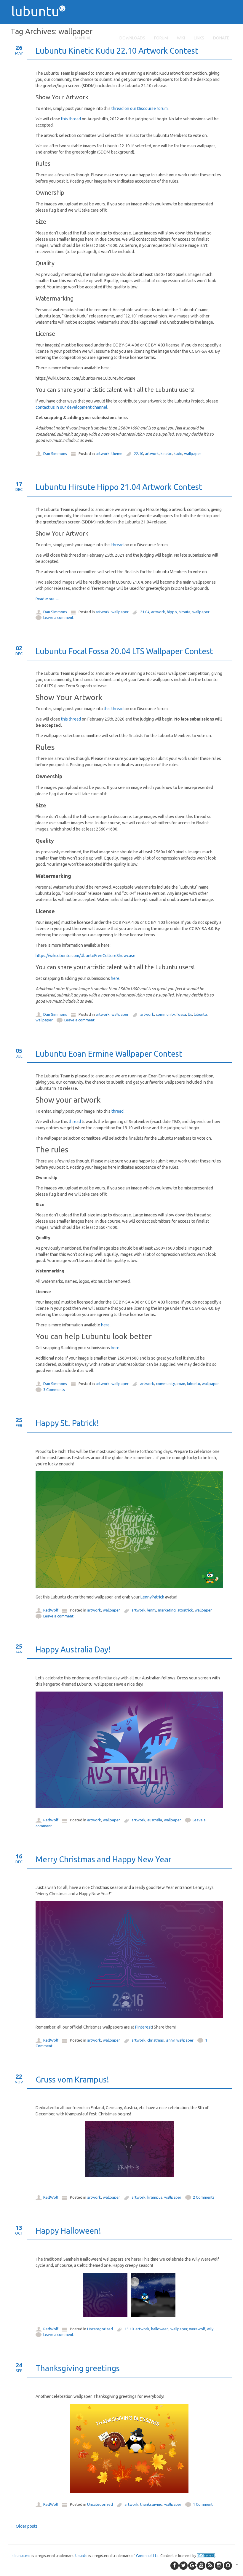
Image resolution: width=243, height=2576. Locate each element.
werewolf (197, 2329)
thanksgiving (151, 2504)
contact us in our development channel (71, 407)
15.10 (129, 2329)
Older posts (24, 2526)
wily (210, 2329)
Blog (105, 38)
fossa (181, 1014)
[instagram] (219, 2566)
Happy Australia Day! (73, 1649)
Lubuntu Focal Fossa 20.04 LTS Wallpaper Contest (124, 651)
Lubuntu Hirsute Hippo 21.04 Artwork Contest (119, 487)
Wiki (181, 38)
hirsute (185, 612)
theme (117, 453)
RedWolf (51, 1610)
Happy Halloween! (68, 2231)
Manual (83, 38)
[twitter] (183, 2566)
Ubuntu (81, 2556)
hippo (172, 612)
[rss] (210, 2566)
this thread (71, 119)
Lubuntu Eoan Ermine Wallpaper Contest (109, 1054)
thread (117, 545)
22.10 (139, 453)
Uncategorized (100, 2329)
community (165, 1014)
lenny (152, 1610)
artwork (103, 453)
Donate (221, 38)
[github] (228, 2566)
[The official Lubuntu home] (41, 27)
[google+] (192, 2566)
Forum (161, 38)
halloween (160, 2329)
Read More (47, 599)
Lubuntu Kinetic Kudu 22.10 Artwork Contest (117, 51)
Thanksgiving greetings (78, 2368)
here (115, 978)
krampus (155, 2197)
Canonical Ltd (147, 2556)
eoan (181, 1384)
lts (190, 1014)
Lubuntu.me (21, 2556)
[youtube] (201, 2566)
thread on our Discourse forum (140, 108)
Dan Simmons (55, 453)
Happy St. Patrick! (67, 1423)
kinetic (166, 453)
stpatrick (185, 1610)
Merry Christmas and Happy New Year (103, 1859)
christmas (156, 2040)
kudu (178, 453)
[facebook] (175, 2566)
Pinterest (144, 2027)
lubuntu (200, 1014)
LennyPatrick (152, 1597)
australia (155, 1820)
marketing (167, 1610)
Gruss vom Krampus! (72, 2080)
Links (199, 38)
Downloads (132, 38)
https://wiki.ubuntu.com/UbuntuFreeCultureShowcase (85, 956)
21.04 (145, 612)
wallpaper (193, 453)
